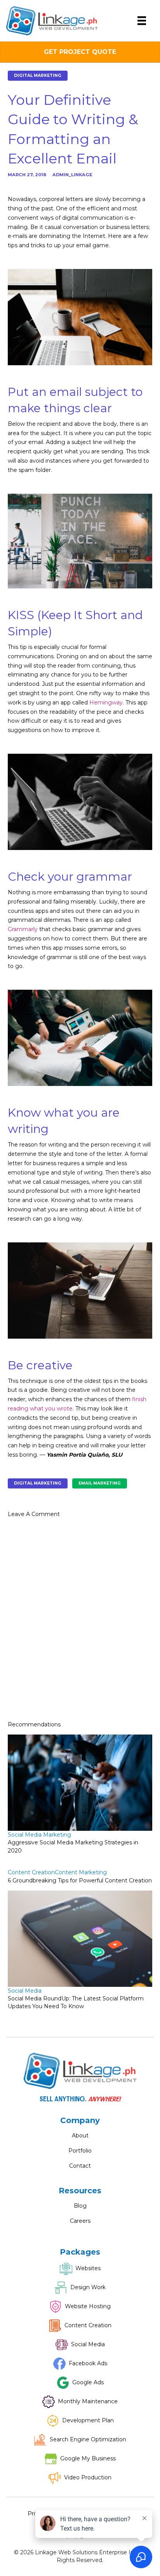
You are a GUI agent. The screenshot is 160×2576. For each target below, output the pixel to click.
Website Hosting (88, 2306)
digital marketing (38, 1483)
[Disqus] (80, 1622)
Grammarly (23, 929)
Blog (80, 2206)
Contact (80, 2166)
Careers (80, 2221)
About (80, 2135)
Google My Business (88, 2458)
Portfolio (80, 2151)
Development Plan (88, 2420)
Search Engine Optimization (88, 2439)
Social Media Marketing (39, 1835)
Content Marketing (81, 1872)
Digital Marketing (38, 75)
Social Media (25, 1991)
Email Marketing (100, 1483)
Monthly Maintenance (88, 2401)
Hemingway (106, 703)
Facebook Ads (88, 2363)
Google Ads (88, 2382)
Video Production (88, 2477)
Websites (88, 2268)
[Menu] (142, 21)
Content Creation (31, 1872)
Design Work (88, 2287)
